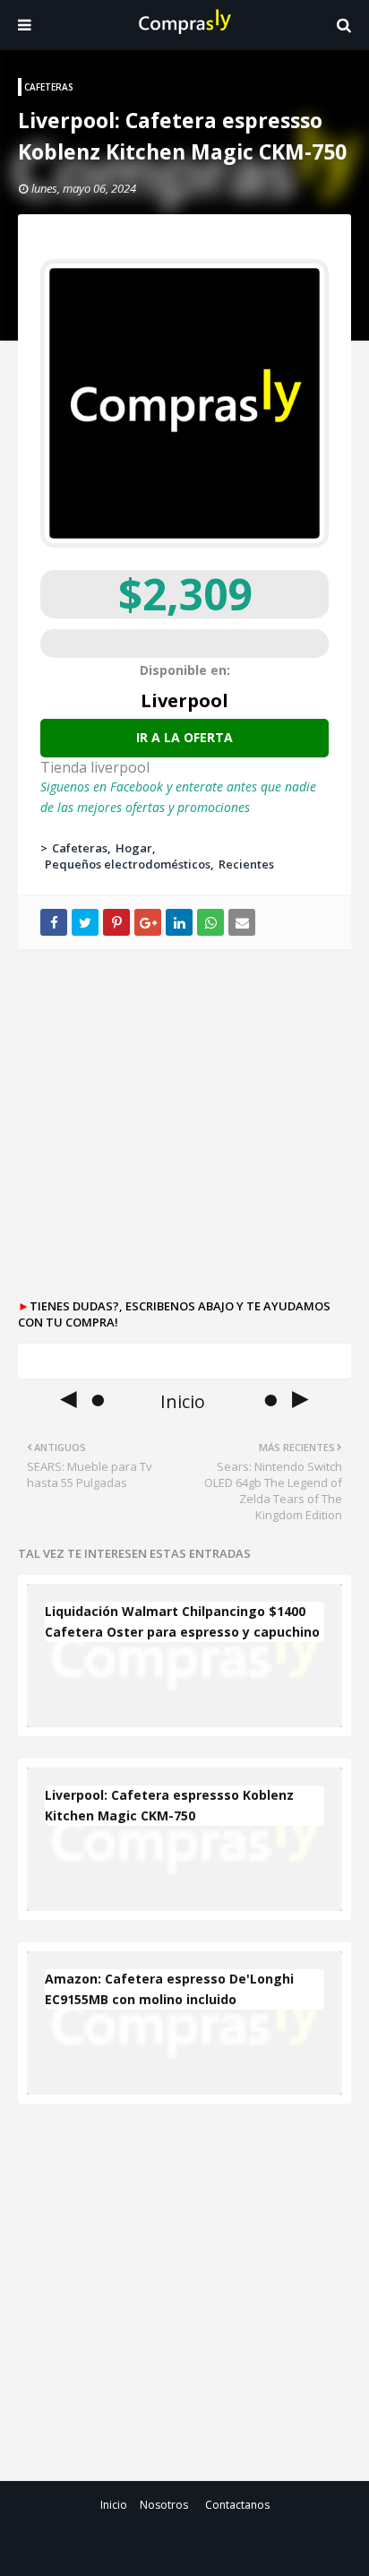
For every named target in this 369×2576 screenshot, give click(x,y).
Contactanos (237, 2505)
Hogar (134, 848)
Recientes (246, 864)
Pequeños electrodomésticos (128, 864)
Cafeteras (80, 848)
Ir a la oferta (184, 737)
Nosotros (164, 2505)
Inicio (114, 2505)
